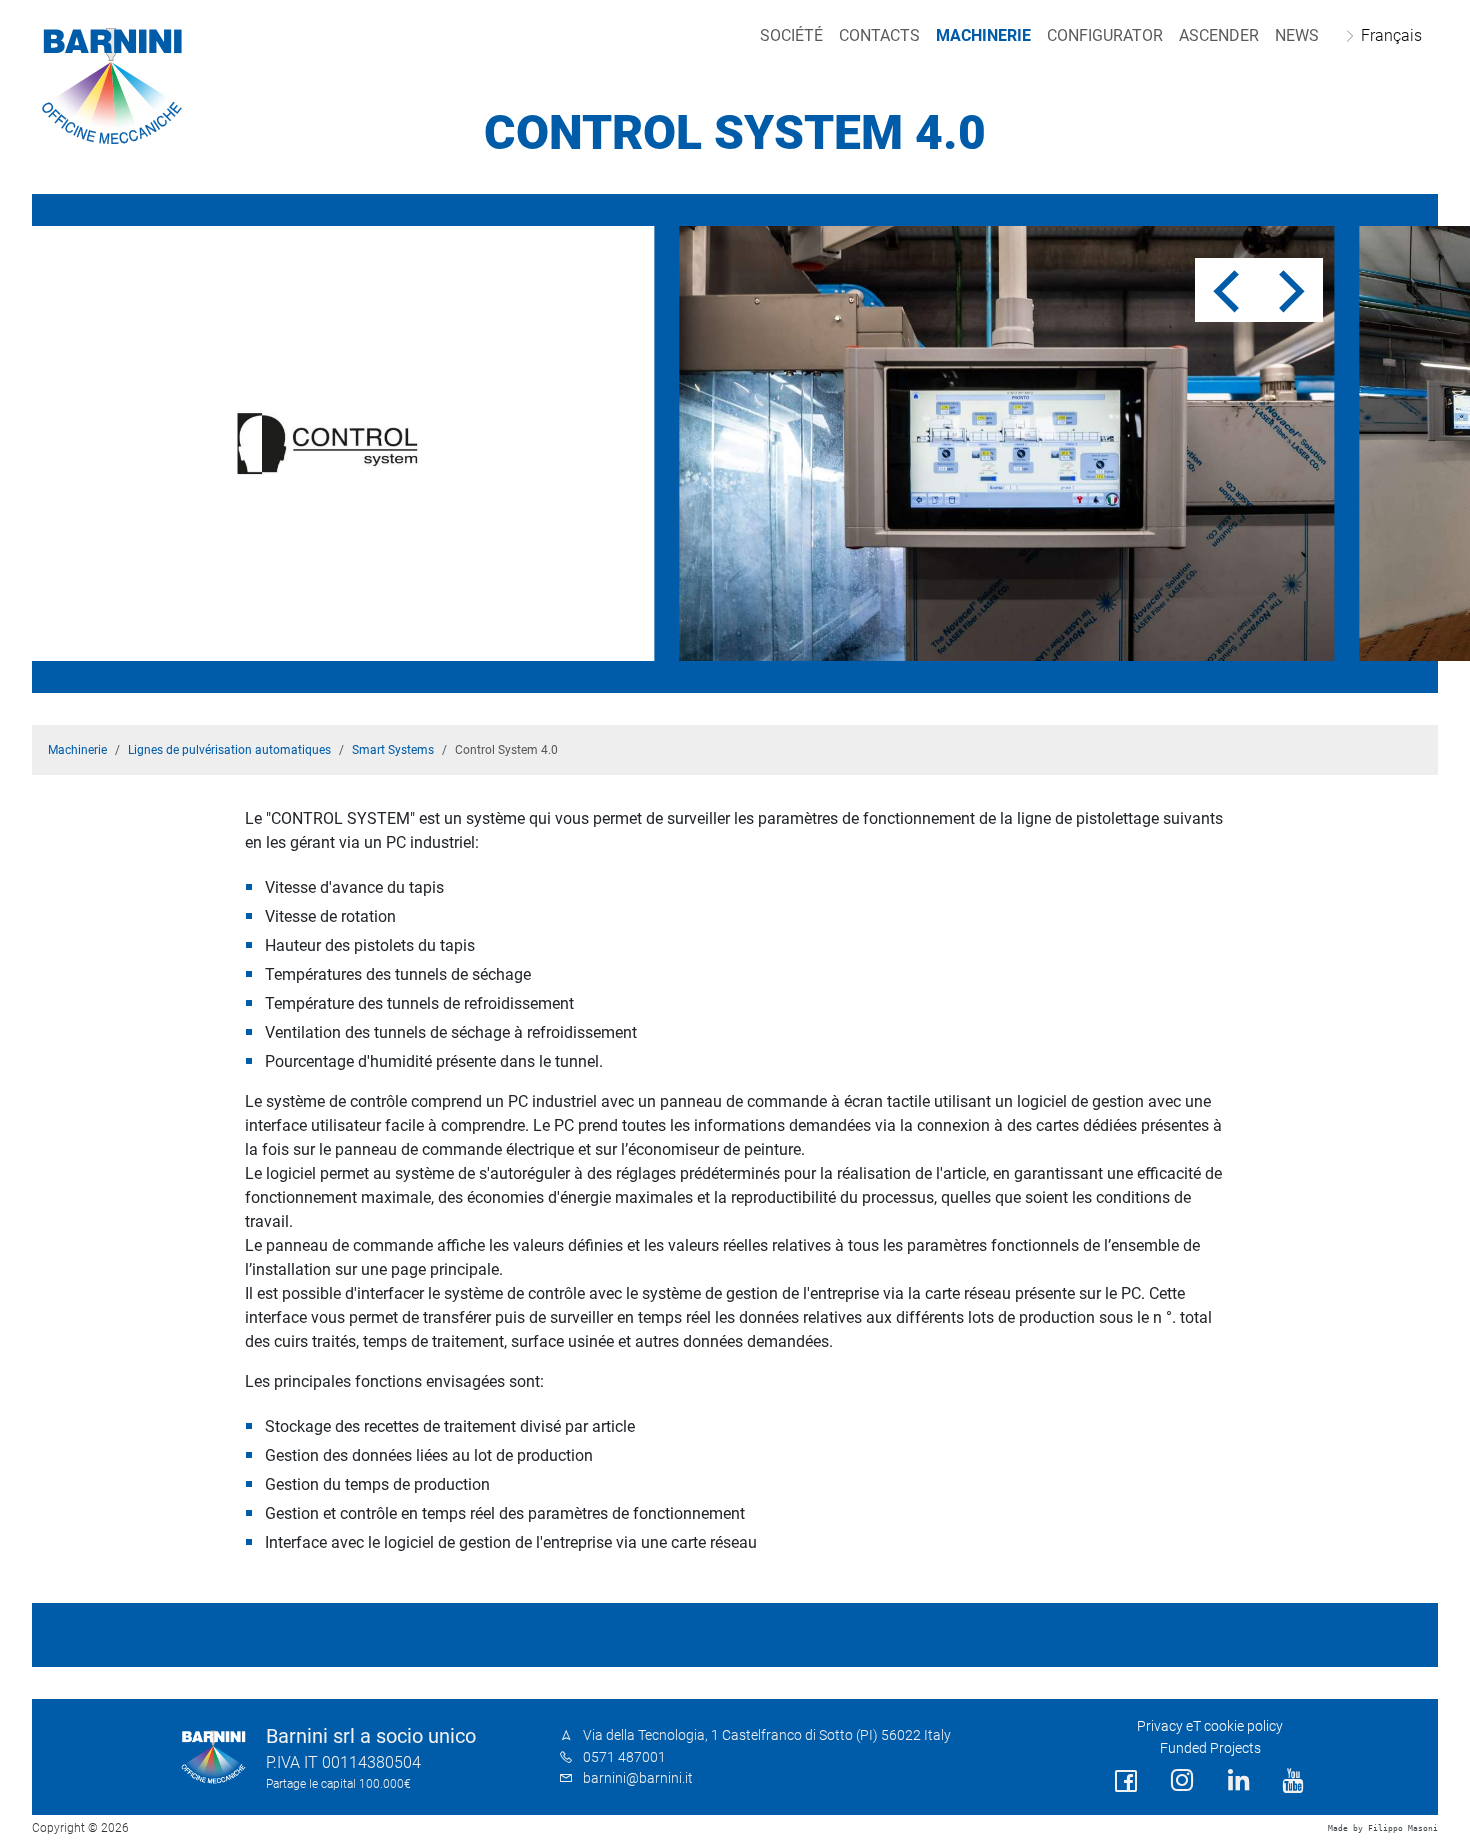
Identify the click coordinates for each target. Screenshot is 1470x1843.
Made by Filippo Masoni (1383, 1828)
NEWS (1297, 35)
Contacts (879, 35)
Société (791, 35)
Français (1391, 35)
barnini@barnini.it (638, 1778)
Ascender (1219, 35)
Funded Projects (1210, 1748)
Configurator (1105, 35)
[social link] (1126, 1781)
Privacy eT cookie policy (1210, 1726)
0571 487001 (624, 1757)
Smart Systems (393, 750)
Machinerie (983, 35)
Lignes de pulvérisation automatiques (229, 750)
